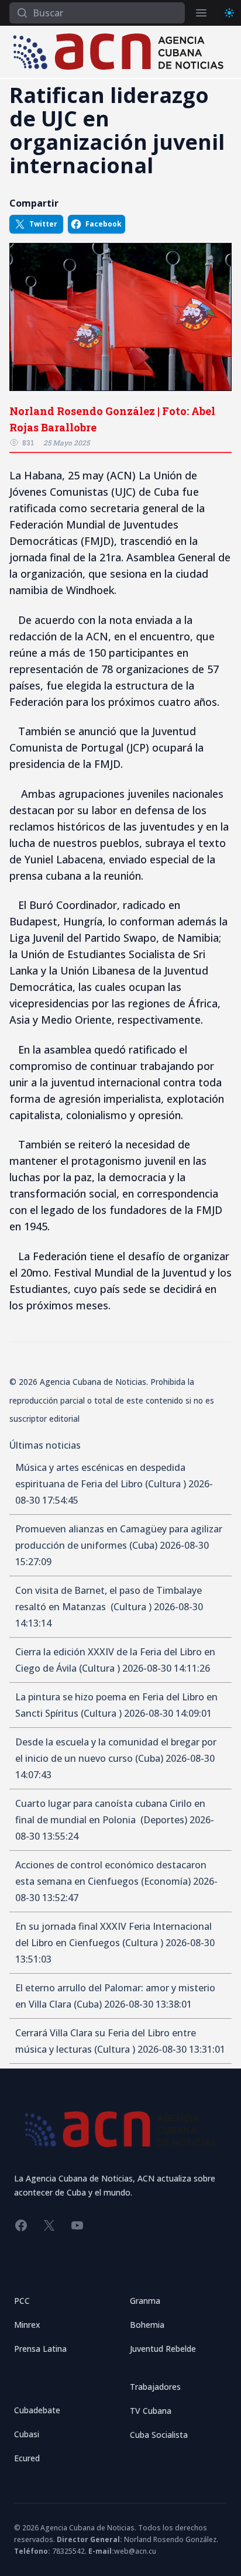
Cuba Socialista (159, 2435)
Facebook (104, 224)
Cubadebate (37, 2410)
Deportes (164, 1820)
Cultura (166, 1484)
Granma (145, 2301)
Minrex (27, 2325)
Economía (166, 1881)
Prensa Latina (40, 2349)
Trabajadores (155, 2387)
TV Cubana (151, 2411)
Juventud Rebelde (163, 2349)
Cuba (143, 1545)
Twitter (43, 224)
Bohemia (147, 2325)
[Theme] (229, 13)
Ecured (27, 2458)
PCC (22, 2301)
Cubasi (27, 2434)
